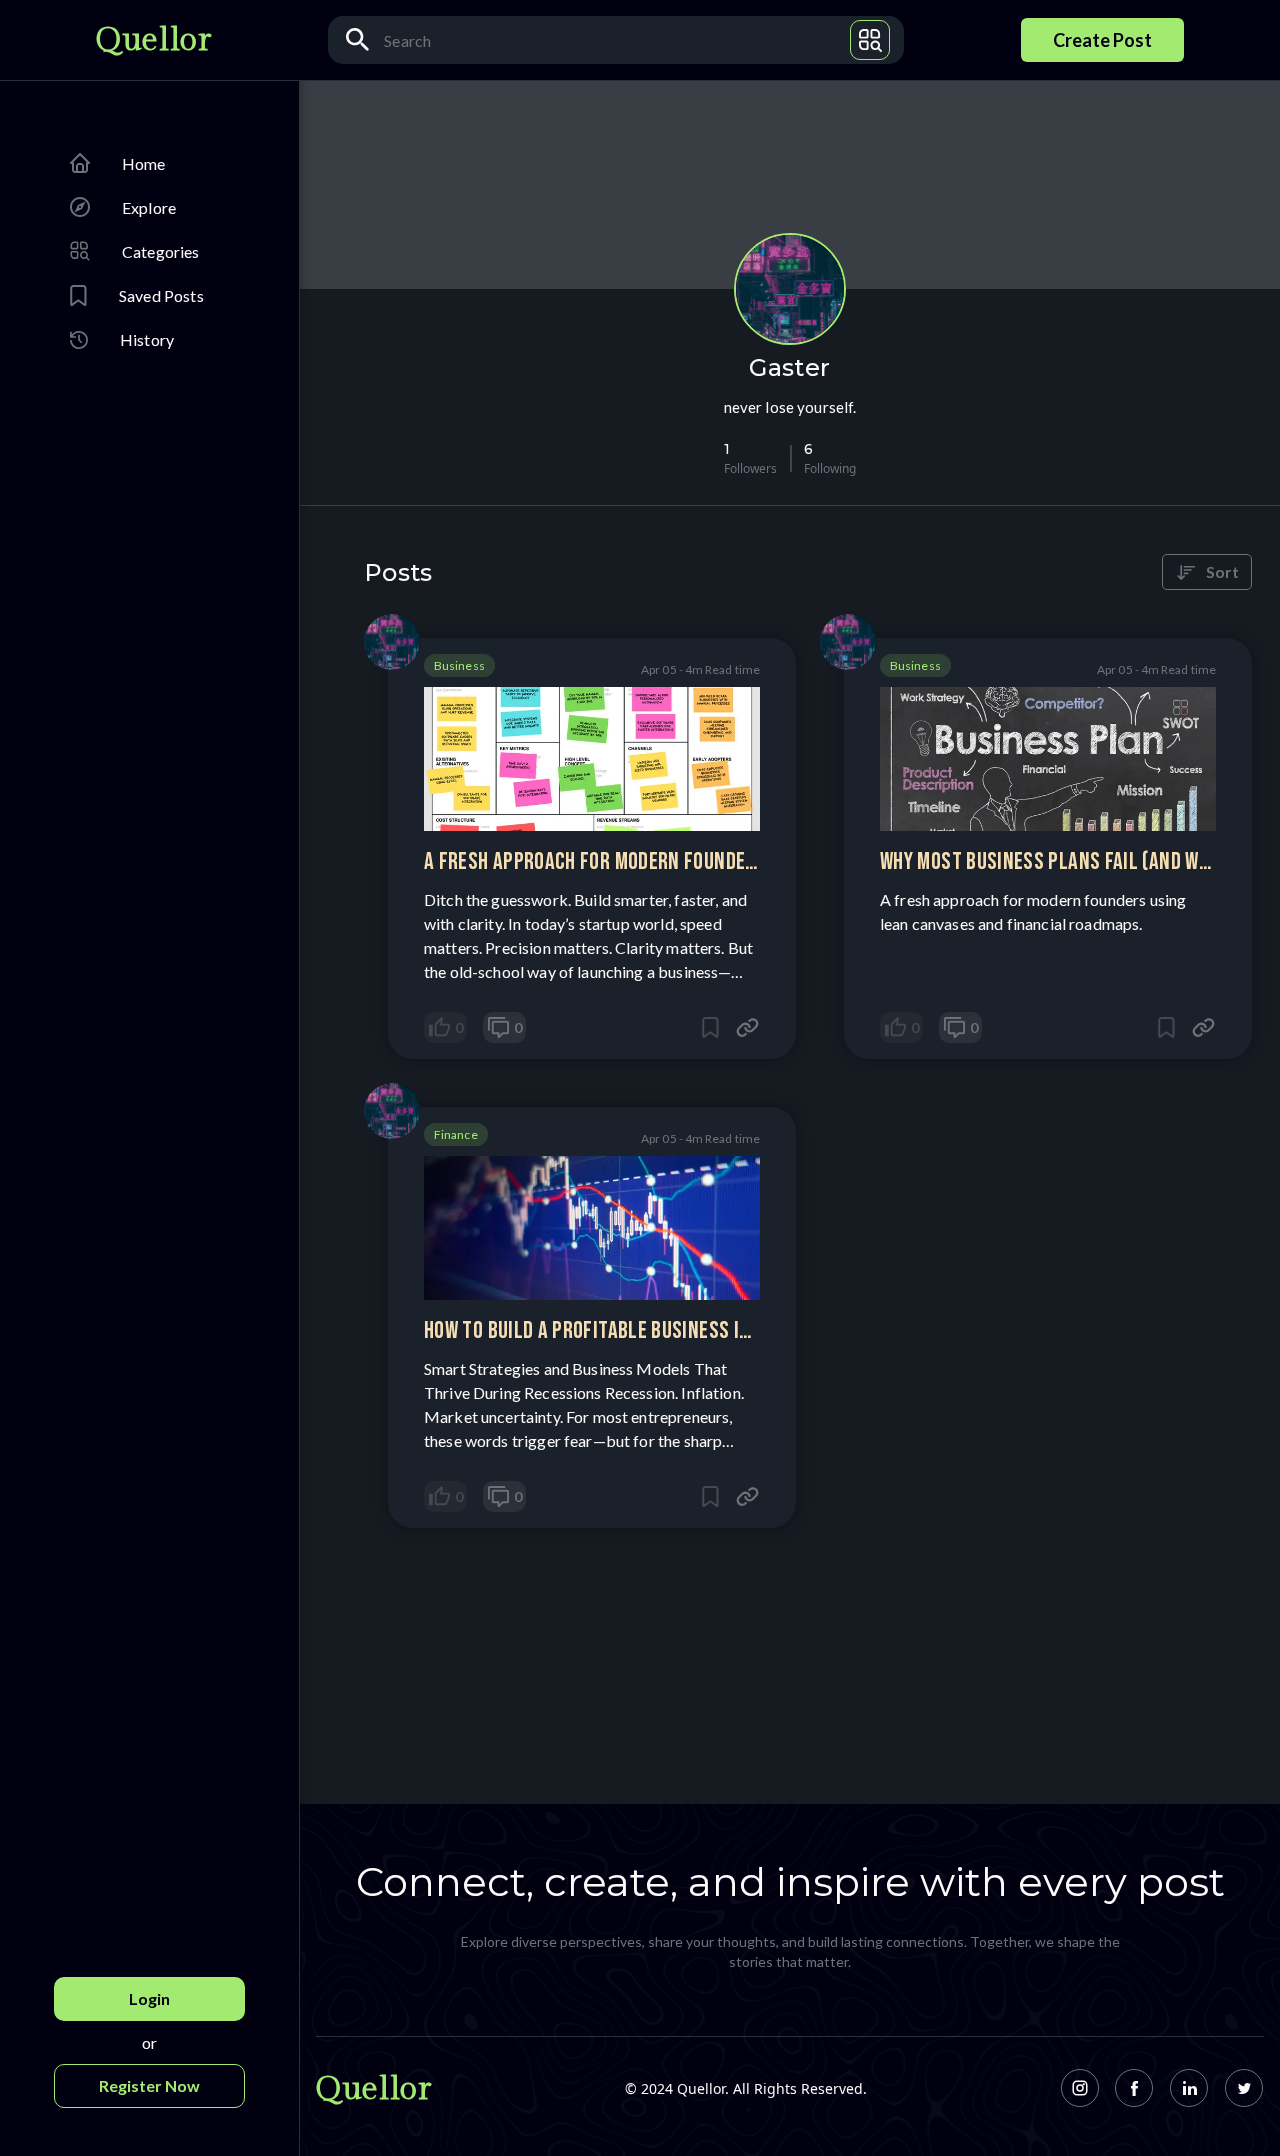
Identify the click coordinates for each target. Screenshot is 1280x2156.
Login (149, 1998)
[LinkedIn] (1189, 2088)
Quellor (153, 40)
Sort (1222, 571)
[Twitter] (1244, 2088)
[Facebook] (1134, 2088)
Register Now (149, 2085)
